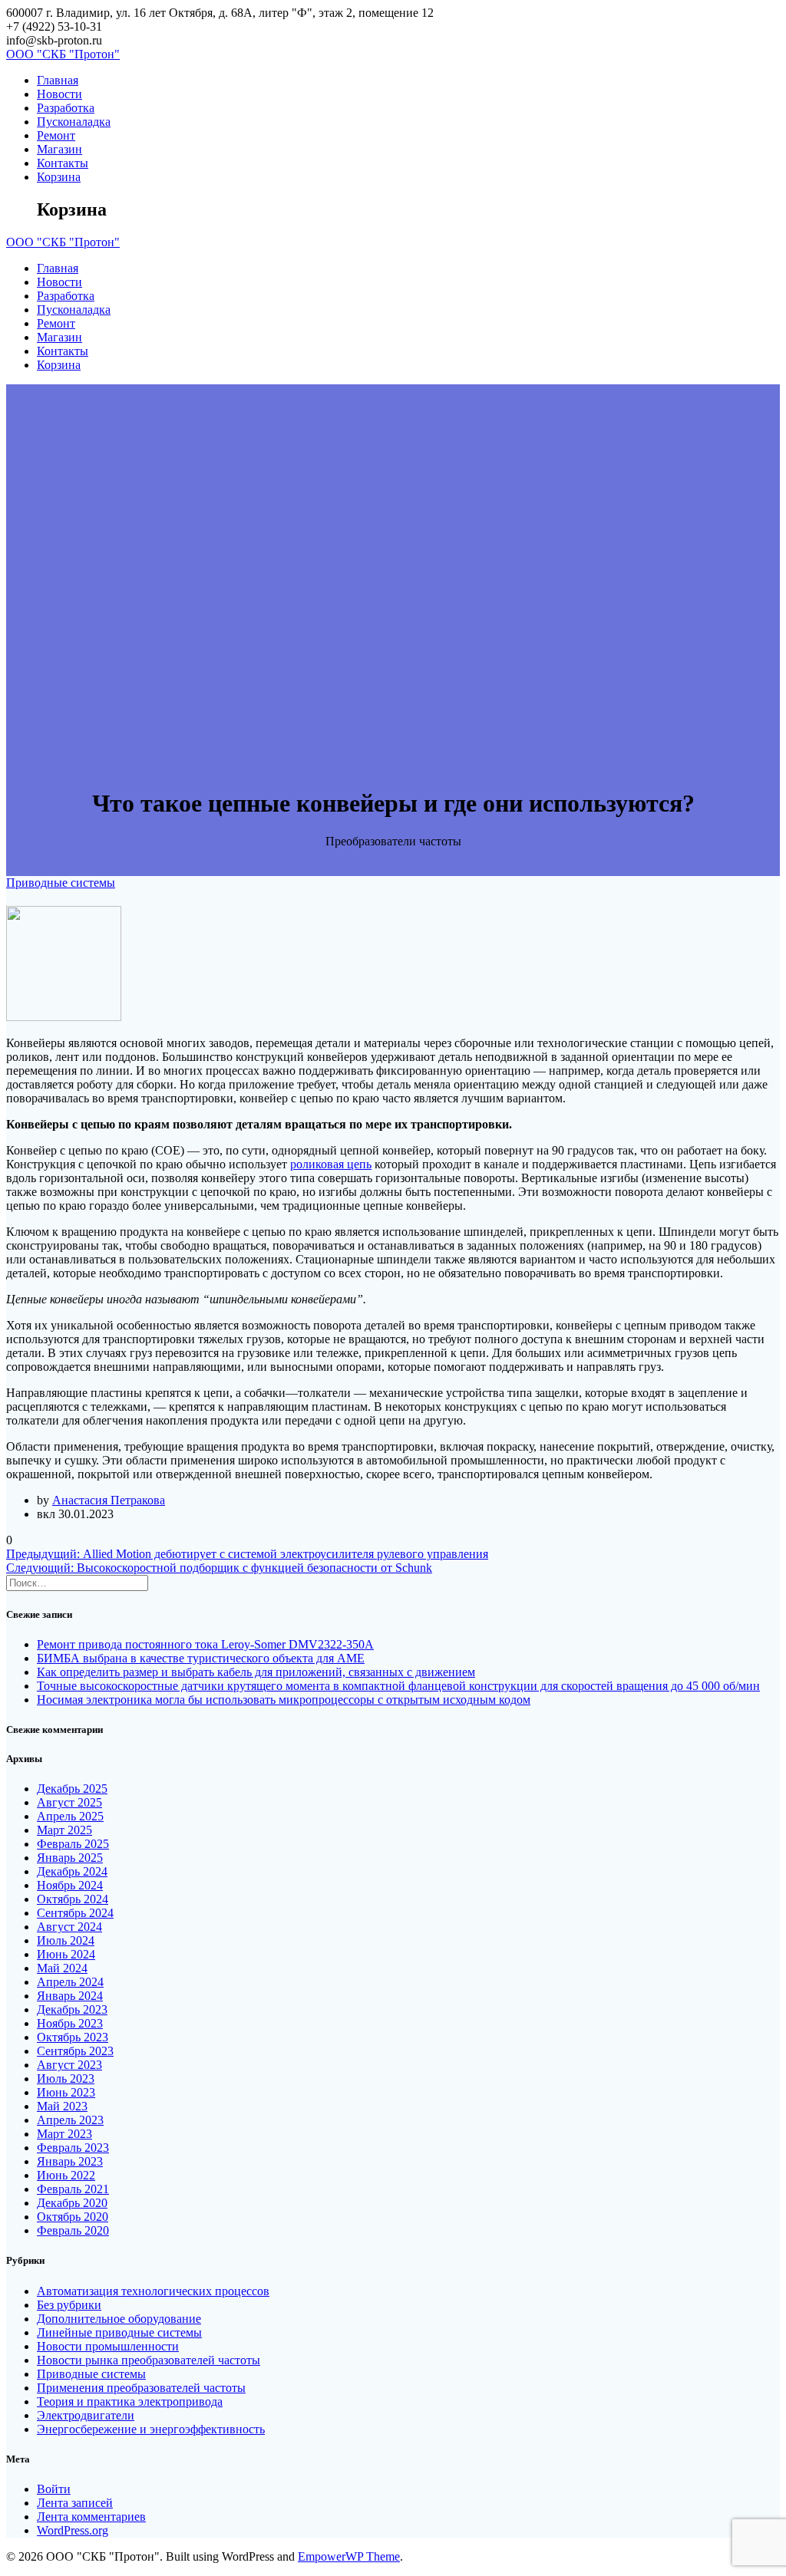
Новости (59, 94)
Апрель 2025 (70, 1816)
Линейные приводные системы (119, 2332)
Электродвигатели (86, 2415)
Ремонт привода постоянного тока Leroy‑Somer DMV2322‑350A (205, 1644)
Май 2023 (62, 2106)
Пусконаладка (74, 122)
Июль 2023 (66, 2079)
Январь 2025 (70, 1858)
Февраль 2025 (73, 1844)
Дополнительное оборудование (119, 2319)
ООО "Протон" (63, 54)
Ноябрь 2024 (70, 1885)
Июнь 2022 (66, 2175)
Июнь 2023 (66, 2092)
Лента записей (75, 2503)
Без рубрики (69, 2305)
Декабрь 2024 (72, 1871)
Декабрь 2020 (72, 2203)
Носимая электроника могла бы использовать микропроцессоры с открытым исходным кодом (284, 1700)
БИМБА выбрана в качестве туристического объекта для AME (201, 1658)
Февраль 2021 (73, 2189)
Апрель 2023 (70, 2120)
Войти (54, 2489)
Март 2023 (64, 2134)
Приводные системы (61, 883)
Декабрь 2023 (72, 2009)
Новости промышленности (108, 2346)
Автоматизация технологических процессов (153, 2291)
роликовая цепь (331, 1164)
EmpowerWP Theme (349, 2556)
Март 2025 (64, 1830)
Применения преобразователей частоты (141, 2388)
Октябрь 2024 (73, 1899)
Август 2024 (69, 1927)
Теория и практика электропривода (130, 2401)
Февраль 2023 (73, 2148)
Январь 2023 (70, 2161)
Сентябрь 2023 (75, 2051)
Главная (58, 80)
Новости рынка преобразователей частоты (149, 2360)
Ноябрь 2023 (70, 2023)
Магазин (59, 149)
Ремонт (56, 135)
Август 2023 (69, 2065)
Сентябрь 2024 (75, 1913)
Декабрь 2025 (72, 1789)
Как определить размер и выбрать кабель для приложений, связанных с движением (256, 1672)
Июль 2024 (66, 1940)
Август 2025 (69, 1802)
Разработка (66, 108)
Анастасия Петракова (109, 1500)
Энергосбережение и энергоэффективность (151, 2429)
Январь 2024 (70, 1996)
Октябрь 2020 (73, 2217)
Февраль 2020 (73, 2230)
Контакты (63, 163)
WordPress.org (73, 2530)
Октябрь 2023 (73, 2037)
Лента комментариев (91, 2517)
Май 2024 (62, 1968)
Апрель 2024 (70, 1982)
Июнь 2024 (66, 1954)
